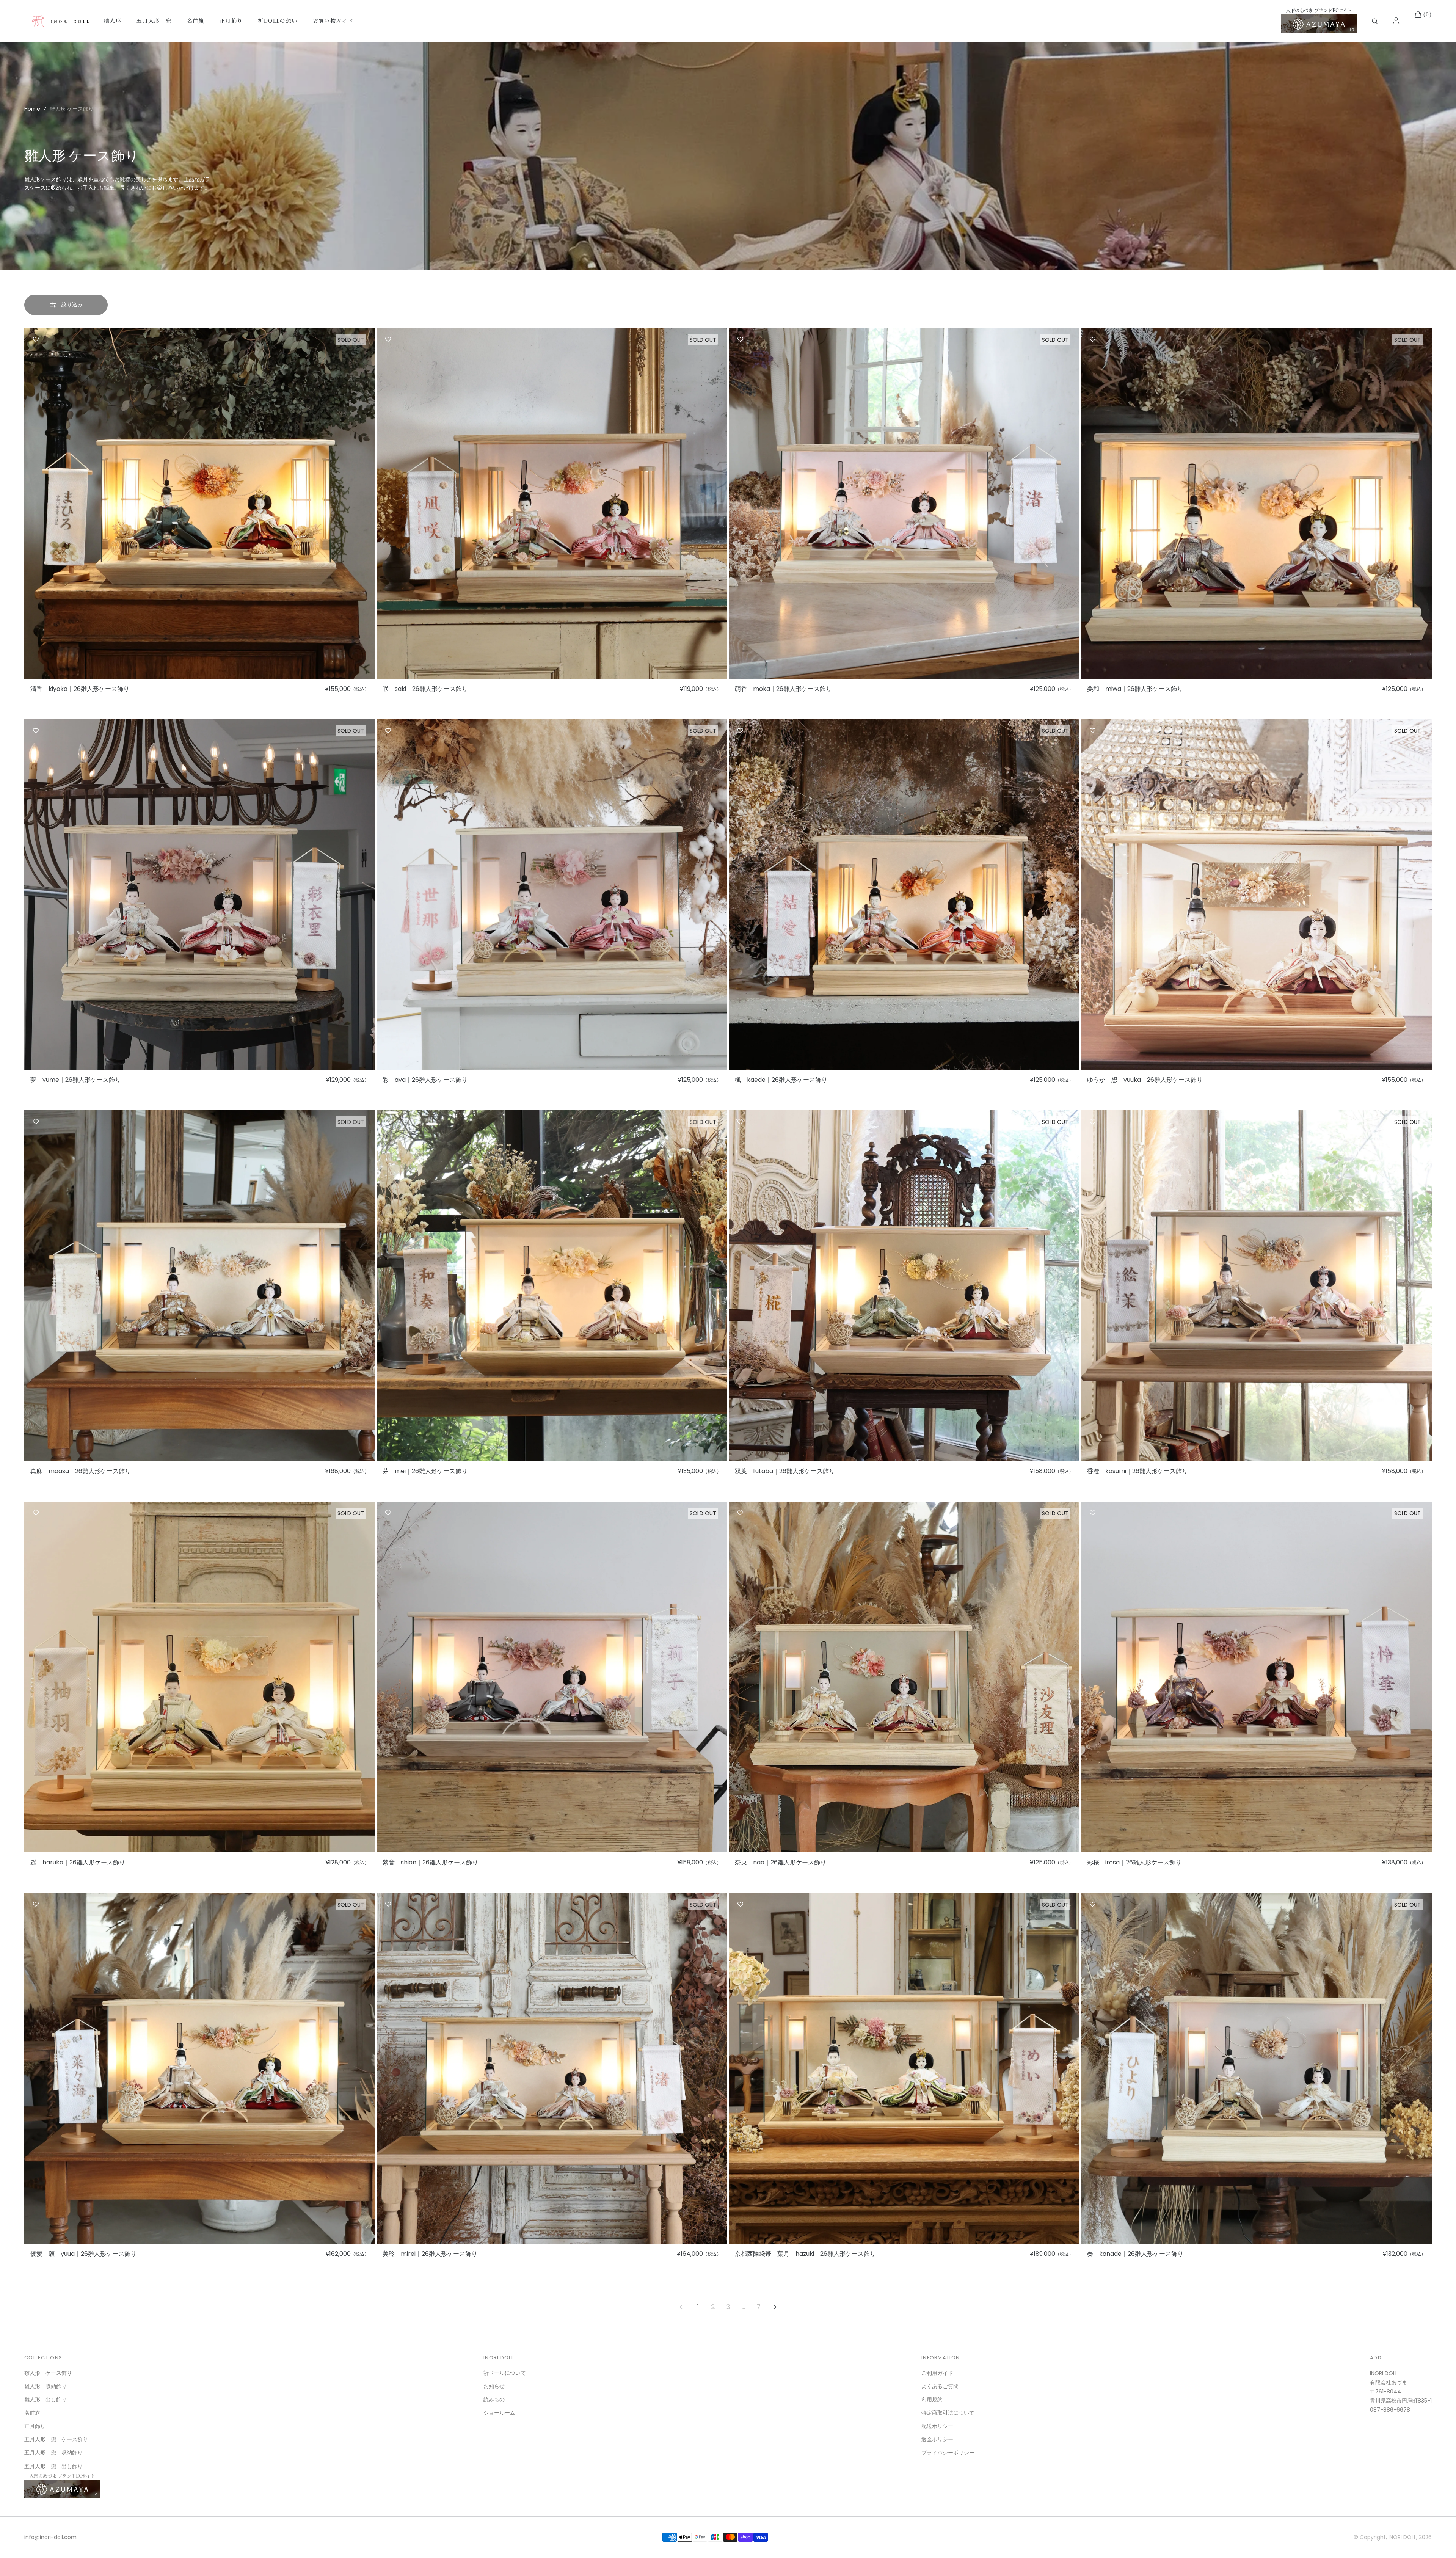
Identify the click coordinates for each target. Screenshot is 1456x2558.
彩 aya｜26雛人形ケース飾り (425, 1080)
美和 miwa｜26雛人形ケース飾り (1135, 689)
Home (32, 109)
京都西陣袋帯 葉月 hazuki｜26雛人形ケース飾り (805, 2254)
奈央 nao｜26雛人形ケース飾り (781, 1863)
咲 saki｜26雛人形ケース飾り (425, 689)
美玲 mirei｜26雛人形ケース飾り (430, 2254)
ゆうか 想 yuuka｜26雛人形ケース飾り (1145, 1080)
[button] (1375, 21)
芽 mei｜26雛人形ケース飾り (425, 1471)
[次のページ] (775, 2307)
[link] (200, 503)
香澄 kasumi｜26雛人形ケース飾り (1137, 1471)
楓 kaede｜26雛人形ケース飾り (781, 1080)
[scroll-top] (1439, 2541)
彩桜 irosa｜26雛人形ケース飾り (1134, 1863)
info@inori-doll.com (50, 2537)
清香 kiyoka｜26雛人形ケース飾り (80, 689)
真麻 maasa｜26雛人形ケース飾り (81, 1471)
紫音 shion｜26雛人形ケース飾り (430, 1863)
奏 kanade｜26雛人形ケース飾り (1135, 2254)
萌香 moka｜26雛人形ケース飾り (783, 689)
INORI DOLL (1402, 2537)
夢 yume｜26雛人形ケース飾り (76, 1080)
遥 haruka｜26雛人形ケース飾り (78, 1863)
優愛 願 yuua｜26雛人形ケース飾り (83, 2254)
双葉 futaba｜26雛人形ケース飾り (785, 1471)
